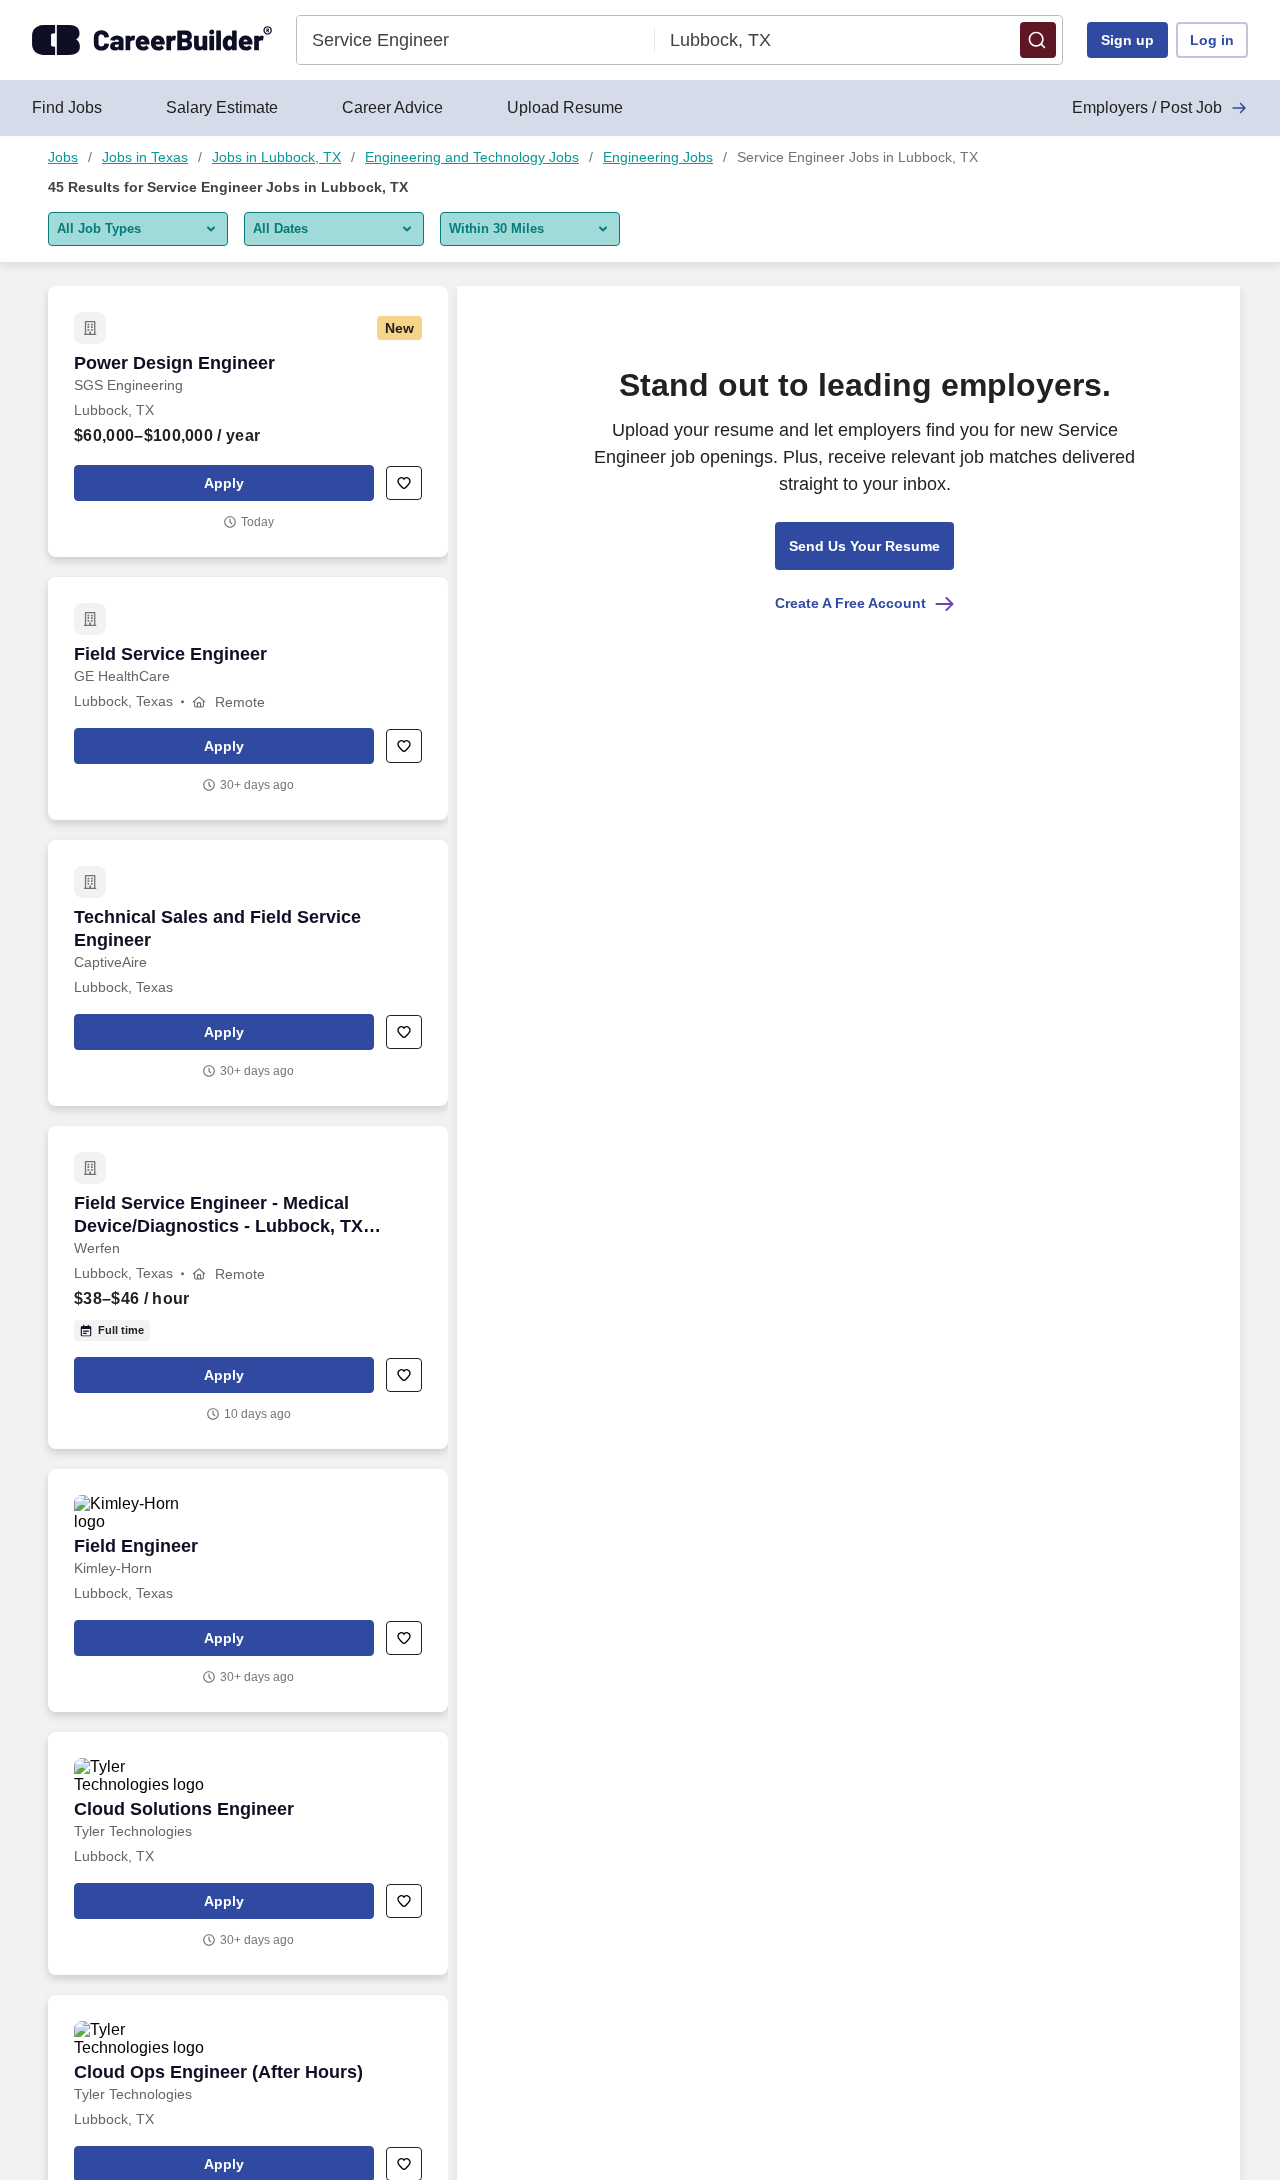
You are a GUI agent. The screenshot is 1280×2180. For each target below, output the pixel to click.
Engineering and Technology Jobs (472, 157)
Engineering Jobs (658, 157)
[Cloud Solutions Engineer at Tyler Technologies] (248, 1853)
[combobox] (476, 40)
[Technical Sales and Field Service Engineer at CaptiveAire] (248, 973)
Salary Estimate (222, 107)
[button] (1038, 40)
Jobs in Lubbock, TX (276, 157)
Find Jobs (67, 107)
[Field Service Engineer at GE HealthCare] (248, 698)
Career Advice (392, 107)
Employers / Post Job (1147, 107)
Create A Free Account (850, 603)
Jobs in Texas (145, 157)
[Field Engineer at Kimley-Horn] (248, 1590)
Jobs (63, 157)
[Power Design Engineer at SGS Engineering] (248, 421)
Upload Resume (565, 107)
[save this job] (404, 483)
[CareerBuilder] (152, 40)
